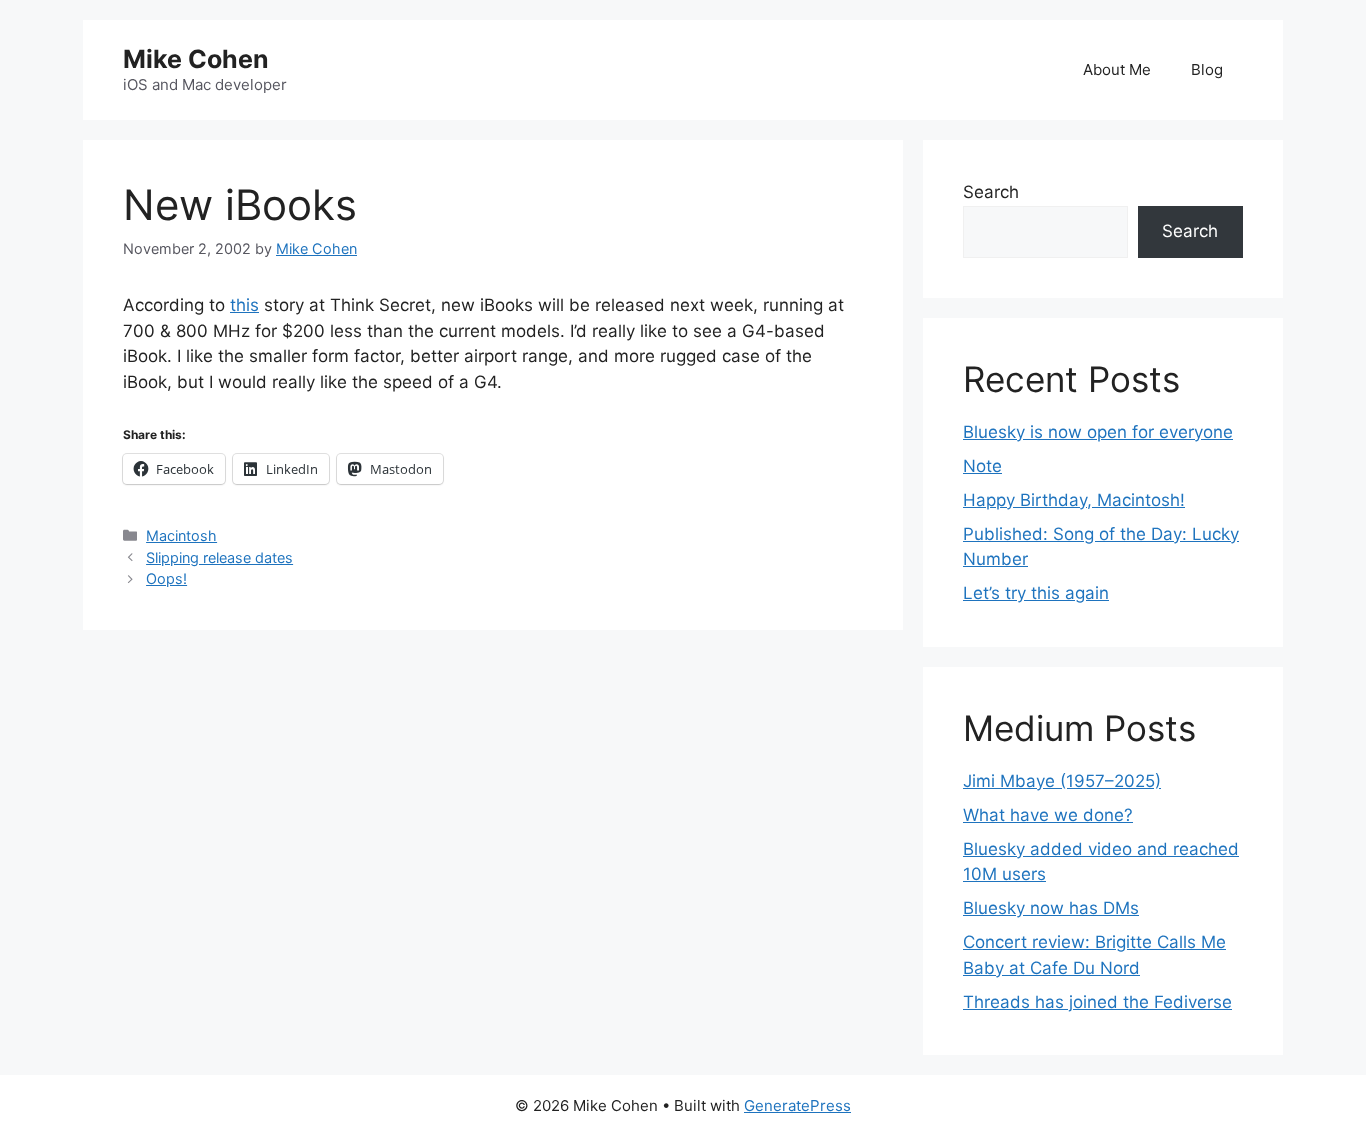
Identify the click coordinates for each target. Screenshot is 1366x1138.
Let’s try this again (1036, 593)
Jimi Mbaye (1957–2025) (1062, 781)
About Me (1117, 69)
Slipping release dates (219, 557)
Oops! (166, 578)
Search (991, 192)
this (244, 305)
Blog (1207, 69)
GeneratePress (797, 1105)
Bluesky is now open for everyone (1098, 432)
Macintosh (181, 535)
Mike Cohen (196, 59)
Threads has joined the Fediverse (1097, 1002)
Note (982, 466)
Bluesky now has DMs (1051, 908)
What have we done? (1048, 815)
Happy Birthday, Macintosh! (1074, 500)
